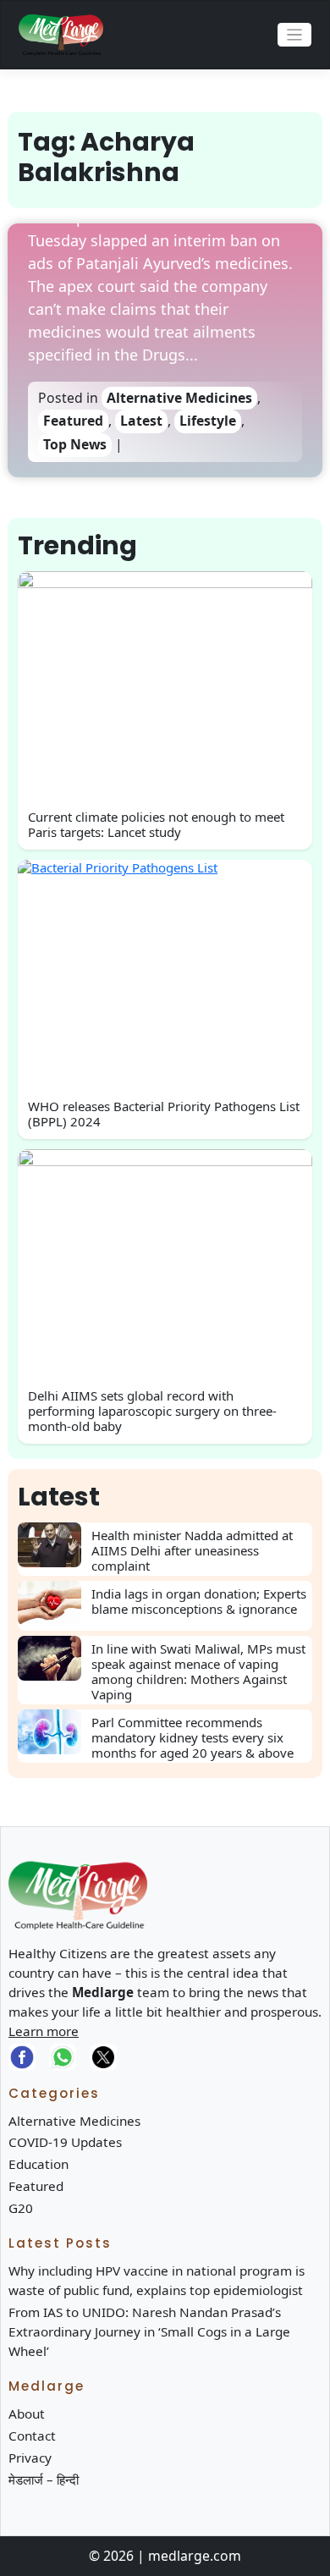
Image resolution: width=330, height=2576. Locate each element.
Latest (141, 421)
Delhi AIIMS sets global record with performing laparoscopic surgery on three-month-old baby (152, 1411)
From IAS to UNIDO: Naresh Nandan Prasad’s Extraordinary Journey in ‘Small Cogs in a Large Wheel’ (149, 2331)
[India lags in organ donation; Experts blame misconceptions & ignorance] (55, 1603)
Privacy (30, 2458)
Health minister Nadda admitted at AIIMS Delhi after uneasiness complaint (192, 1550)
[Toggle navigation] (295, 35)
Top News (75, 444)
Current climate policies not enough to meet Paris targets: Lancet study (156, 824)
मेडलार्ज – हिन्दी (44, 2480)
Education (38, 2164)
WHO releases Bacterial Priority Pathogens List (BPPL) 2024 (164, 1114)
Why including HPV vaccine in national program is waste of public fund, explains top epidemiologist (157, 2280)
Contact (32, 2436)
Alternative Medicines (179, 398)
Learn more (44, 2031)
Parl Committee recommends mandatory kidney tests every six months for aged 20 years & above (192, 1737)
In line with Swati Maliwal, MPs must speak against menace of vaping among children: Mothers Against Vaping (198, 1671)
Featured (73, 421)
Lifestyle (208, 421)
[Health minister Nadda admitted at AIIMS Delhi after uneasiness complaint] (55, 1545)
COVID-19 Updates (65, 2142)
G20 (21, 2208)
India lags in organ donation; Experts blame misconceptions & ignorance (199, 1601)
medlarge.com (195, 2556)
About (27, 2414)
